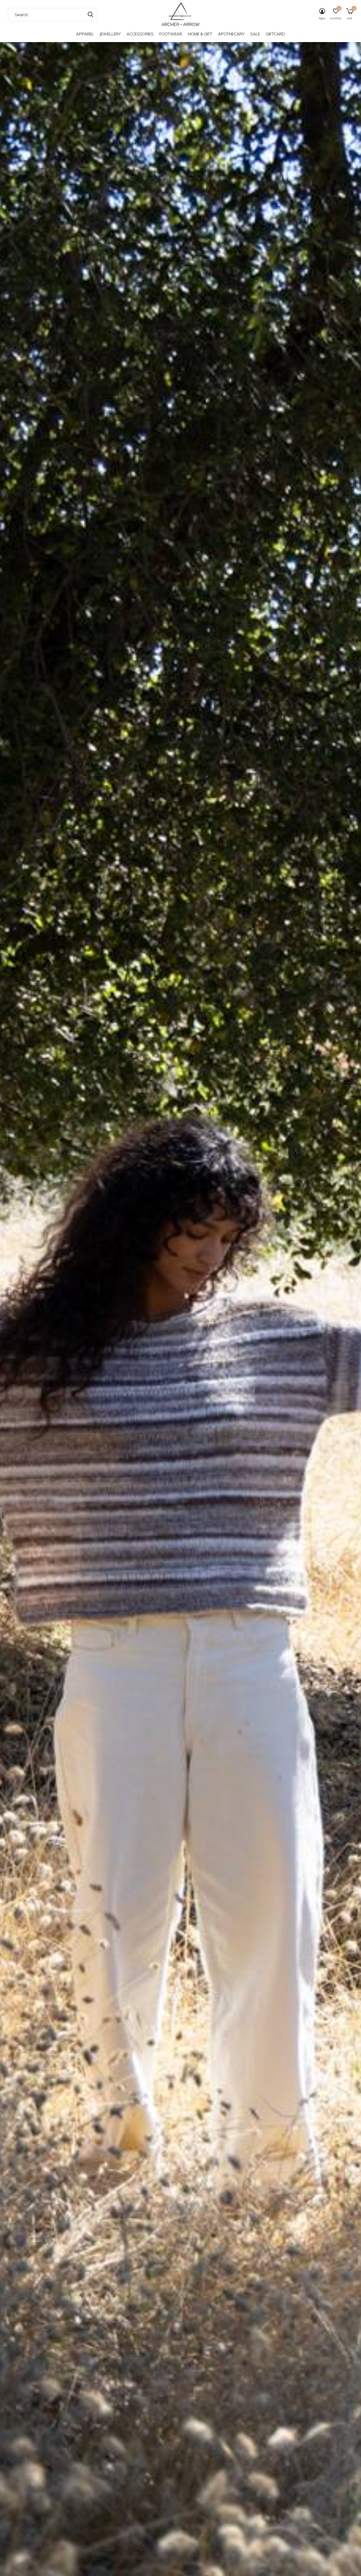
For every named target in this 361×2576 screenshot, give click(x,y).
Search (90, 15)
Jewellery (110, 34)
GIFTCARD (275, 34)
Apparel (85, 34)
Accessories (140, 34)
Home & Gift (200, 34)
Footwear (171, 34)
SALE (255, 34)
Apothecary (231, 34)
